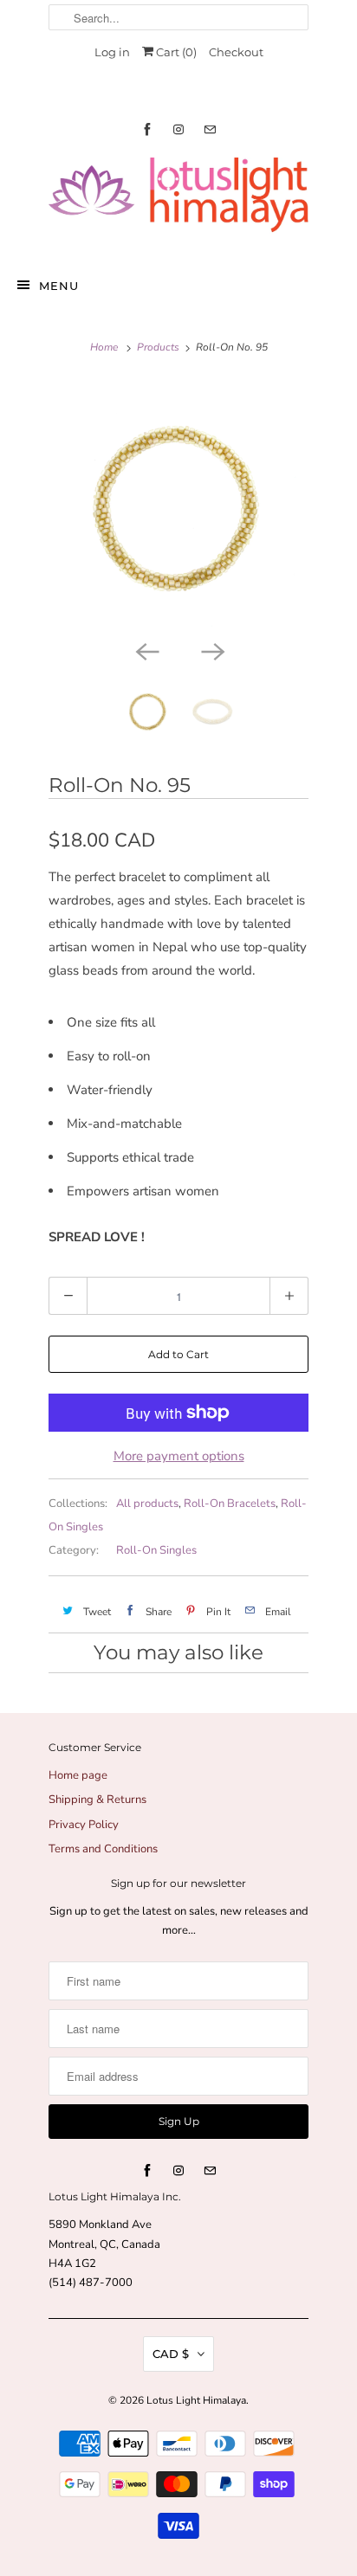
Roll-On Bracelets (230, 1504)
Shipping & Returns (97, 1800)
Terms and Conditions (103, 1849)
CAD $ (171, 2354)
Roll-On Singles (156, 1550)
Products (158, 347)
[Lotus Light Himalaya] (178, 202)
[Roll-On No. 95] (178, 506)
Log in (112, 52)
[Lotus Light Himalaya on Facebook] (147, 129)
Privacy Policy (84, 1825)
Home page (78, 1775)
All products (147, 1504)
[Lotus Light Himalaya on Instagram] (178, 129)
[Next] (211, 650)
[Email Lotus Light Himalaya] (210, 129)
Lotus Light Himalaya (196, 2400)
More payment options (179, 1456)
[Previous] (146, 650)
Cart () (175, 52)
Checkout (236, 52)
